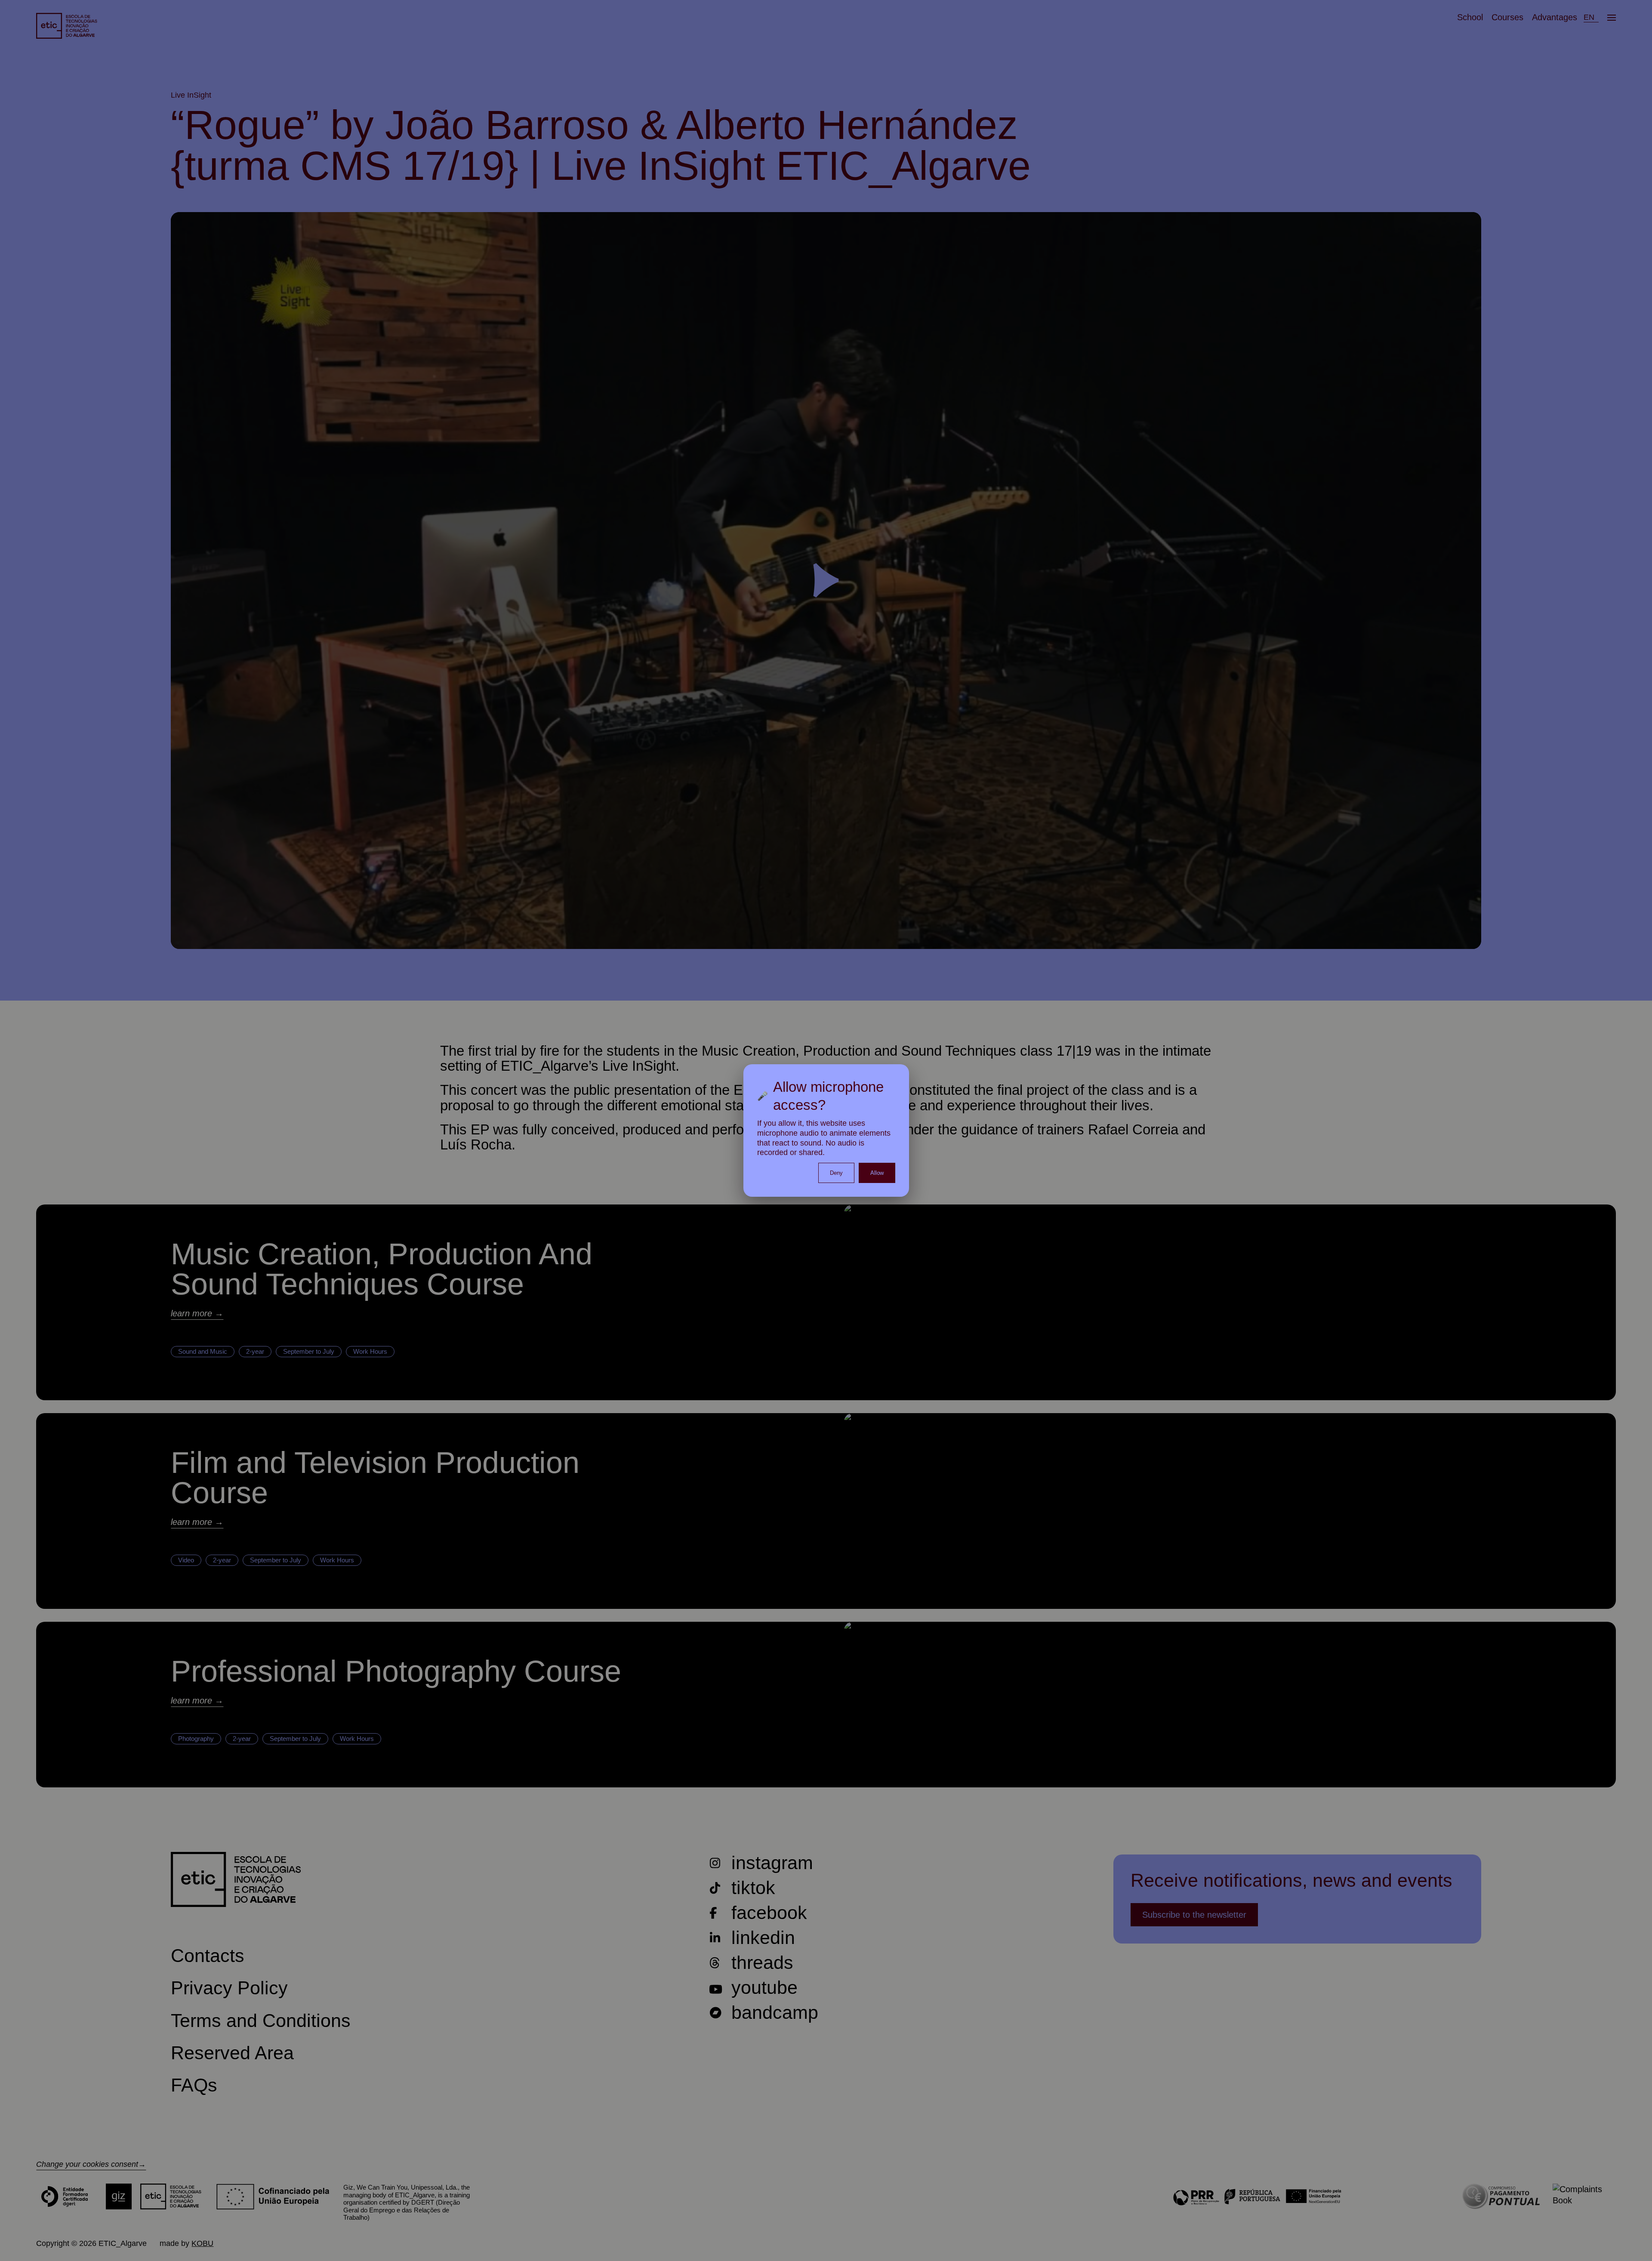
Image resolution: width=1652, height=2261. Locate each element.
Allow (877, 1173)
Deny (836, 1173)
